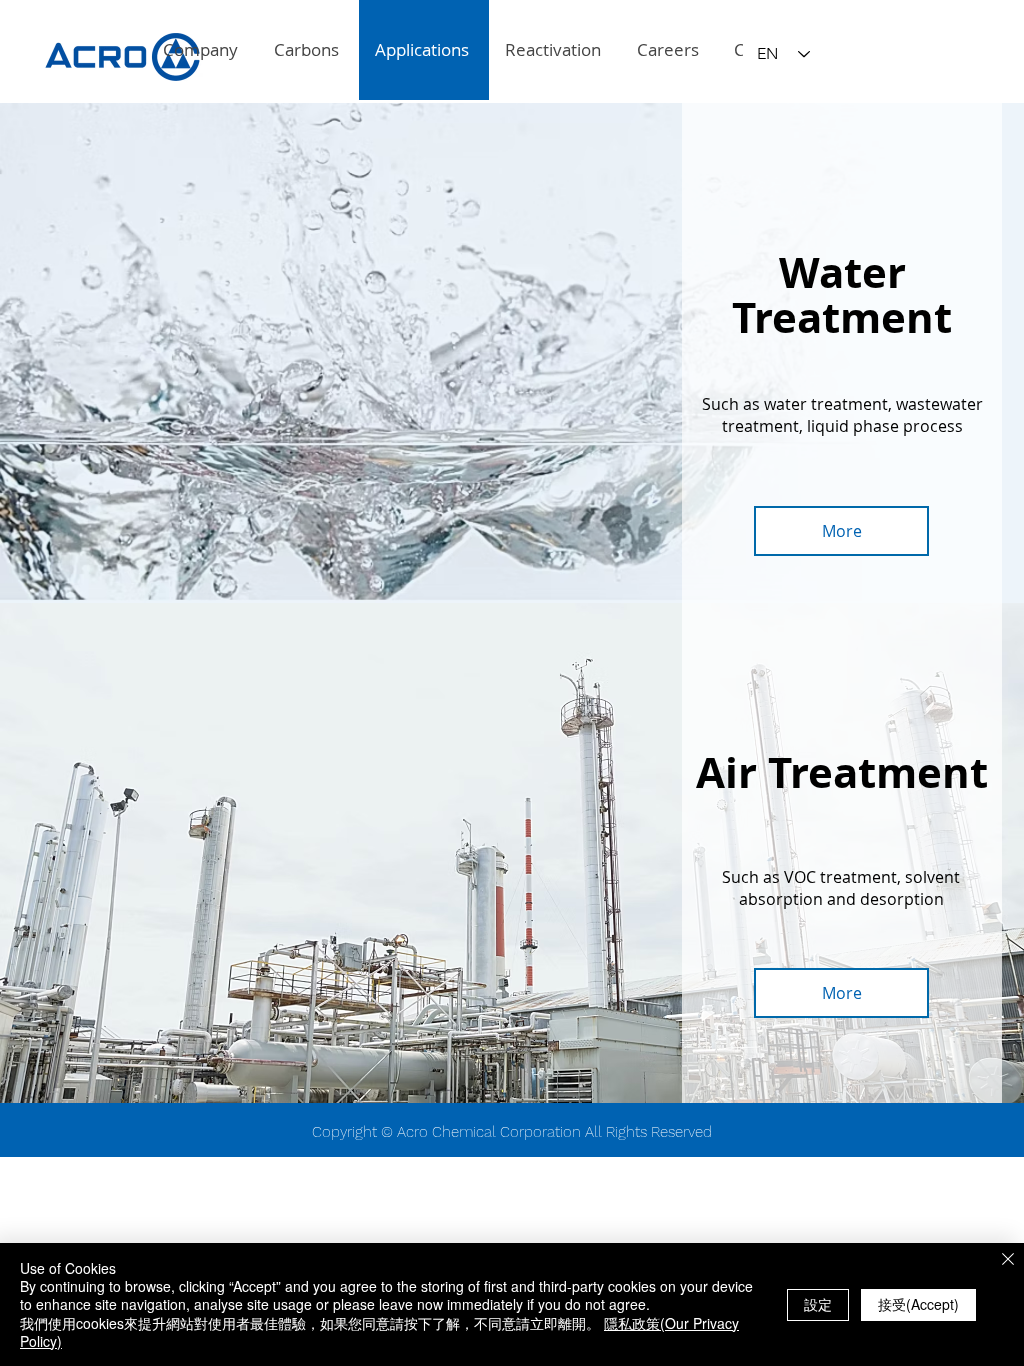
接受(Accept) (918, 1304)
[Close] (1008, 1260)
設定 (818, 1304)
